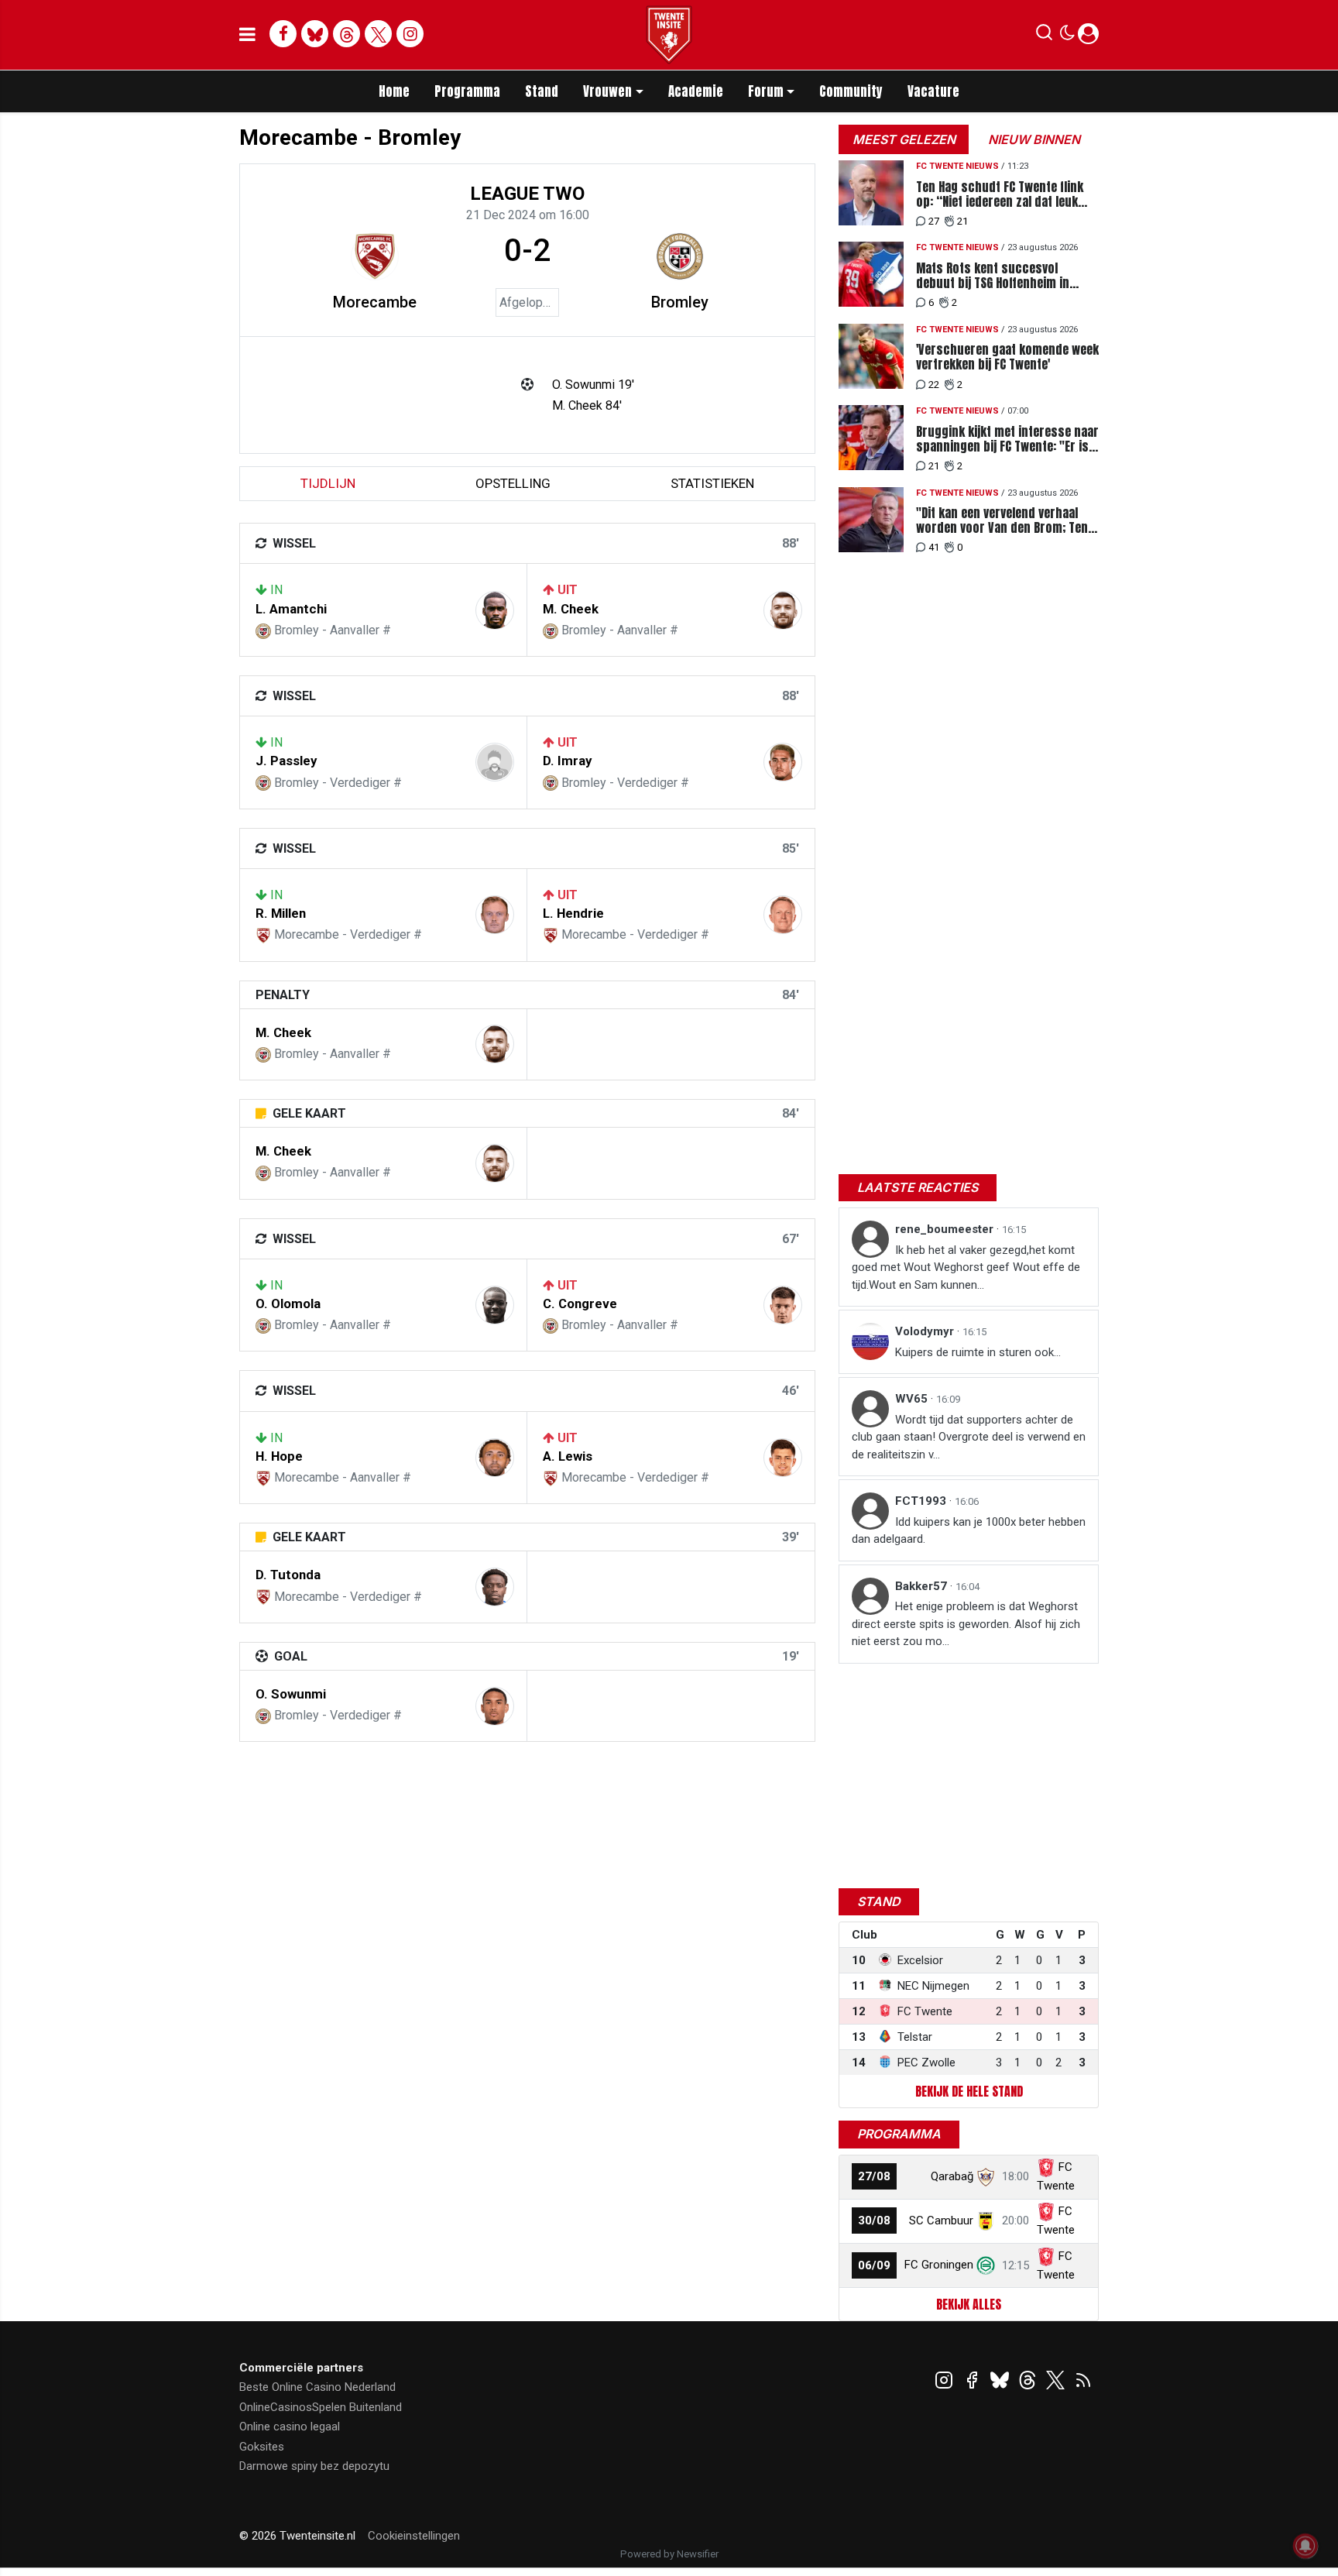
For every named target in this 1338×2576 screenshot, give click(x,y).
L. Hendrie (573, 913)
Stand (542, 91)
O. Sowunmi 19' (593, 385)
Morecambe (375, 302)
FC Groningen (939, 2265)
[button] (1044, 36)
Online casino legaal (290, 2427)
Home (394, 91)
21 (962, 221)
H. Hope (279, 1456)
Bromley (680, 302)
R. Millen (281, 913)
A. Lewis (568, 1456)
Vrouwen (607, 91)
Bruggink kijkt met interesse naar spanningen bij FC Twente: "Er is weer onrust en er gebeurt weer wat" (1007, 439)
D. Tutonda (288, 1575)
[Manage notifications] (1305, 2546)
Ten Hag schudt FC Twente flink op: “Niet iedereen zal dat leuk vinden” (1000, 194)
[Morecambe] (375, 256)
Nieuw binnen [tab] (1034, 139)
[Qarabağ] (986, 2176)
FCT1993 (922, 1501)
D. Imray (567, 761)
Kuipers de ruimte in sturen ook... (978, 1352)
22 (934, 385)
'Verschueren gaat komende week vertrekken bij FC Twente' (1007, 357)
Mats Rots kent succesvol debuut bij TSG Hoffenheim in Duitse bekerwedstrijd (993, 276)
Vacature (933, 91)
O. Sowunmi (291, 1694)
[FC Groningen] (986, 2265)
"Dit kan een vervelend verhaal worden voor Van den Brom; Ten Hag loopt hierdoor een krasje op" (1002, 520)
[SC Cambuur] (986, 2221)
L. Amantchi (291, 609)
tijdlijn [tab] (328, 483)
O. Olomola (288, 1303)
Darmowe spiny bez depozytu (314, 2466)
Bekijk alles (969, 2304)
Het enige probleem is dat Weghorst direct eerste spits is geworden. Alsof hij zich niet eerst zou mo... (966, 1624)
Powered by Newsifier (669, 2554)
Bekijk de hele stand (969, 2091)
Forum (766, 91)
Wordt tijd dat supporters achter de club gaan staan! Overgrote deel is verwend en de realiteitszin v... (969, 1437)
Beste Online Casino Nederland (317, 2387)
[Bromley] (680, 256)
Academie (696, 91)
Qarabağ (952, 2176)
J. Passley (286, 761)
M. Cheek (571, 609)
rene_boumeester (946, 1229)
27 (934, 221)
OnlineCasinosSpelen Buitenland (321, 2407)
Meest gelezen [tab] (904, 139)
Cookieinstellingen (414, 2536)
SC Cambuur (941, 2221)
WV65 (913, 1399)
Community (851, 91)
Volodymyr (926, 1331)
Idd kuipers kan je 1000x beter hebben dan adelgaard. (969, 1531)
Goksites (262, 2447)
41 (934, 547)
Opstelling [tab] (513, 483)
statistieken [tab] (712, 483)
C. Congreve (580, 1303)
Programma (467, 91)
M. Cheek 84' (587, 405)
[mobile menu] (247, 35)
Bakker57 (923, 1586)
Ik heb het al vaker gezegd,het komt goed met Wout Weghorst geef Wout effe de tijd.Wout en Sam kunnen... (966, 1267)
